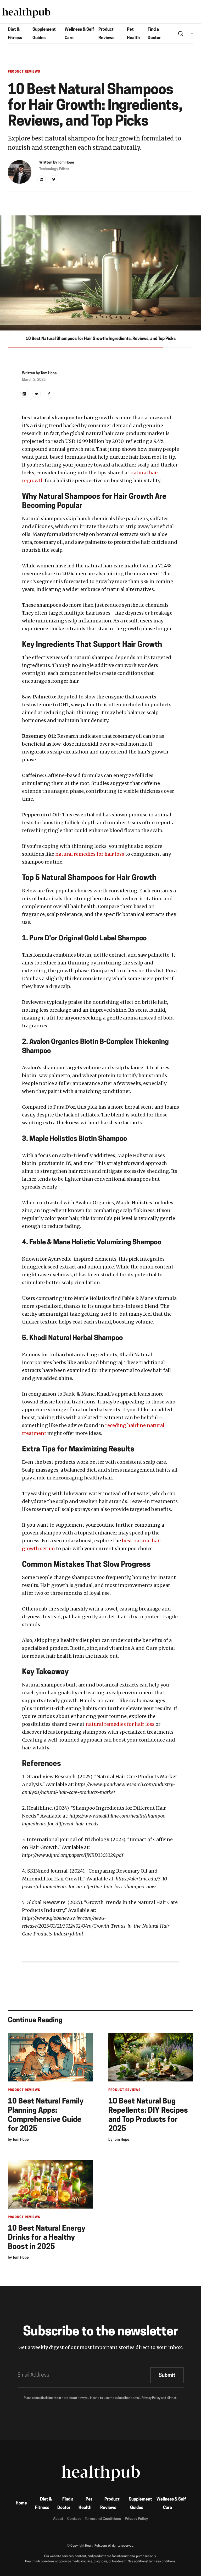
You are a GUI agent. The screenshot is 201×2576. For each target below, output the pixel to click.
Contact (74, 2519)
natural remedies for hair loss (90, 854)
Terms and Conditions (103, 2519)
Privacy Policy (136, 2519)
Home (21, 2503)
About (58, 2519)
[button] (192, 33)
